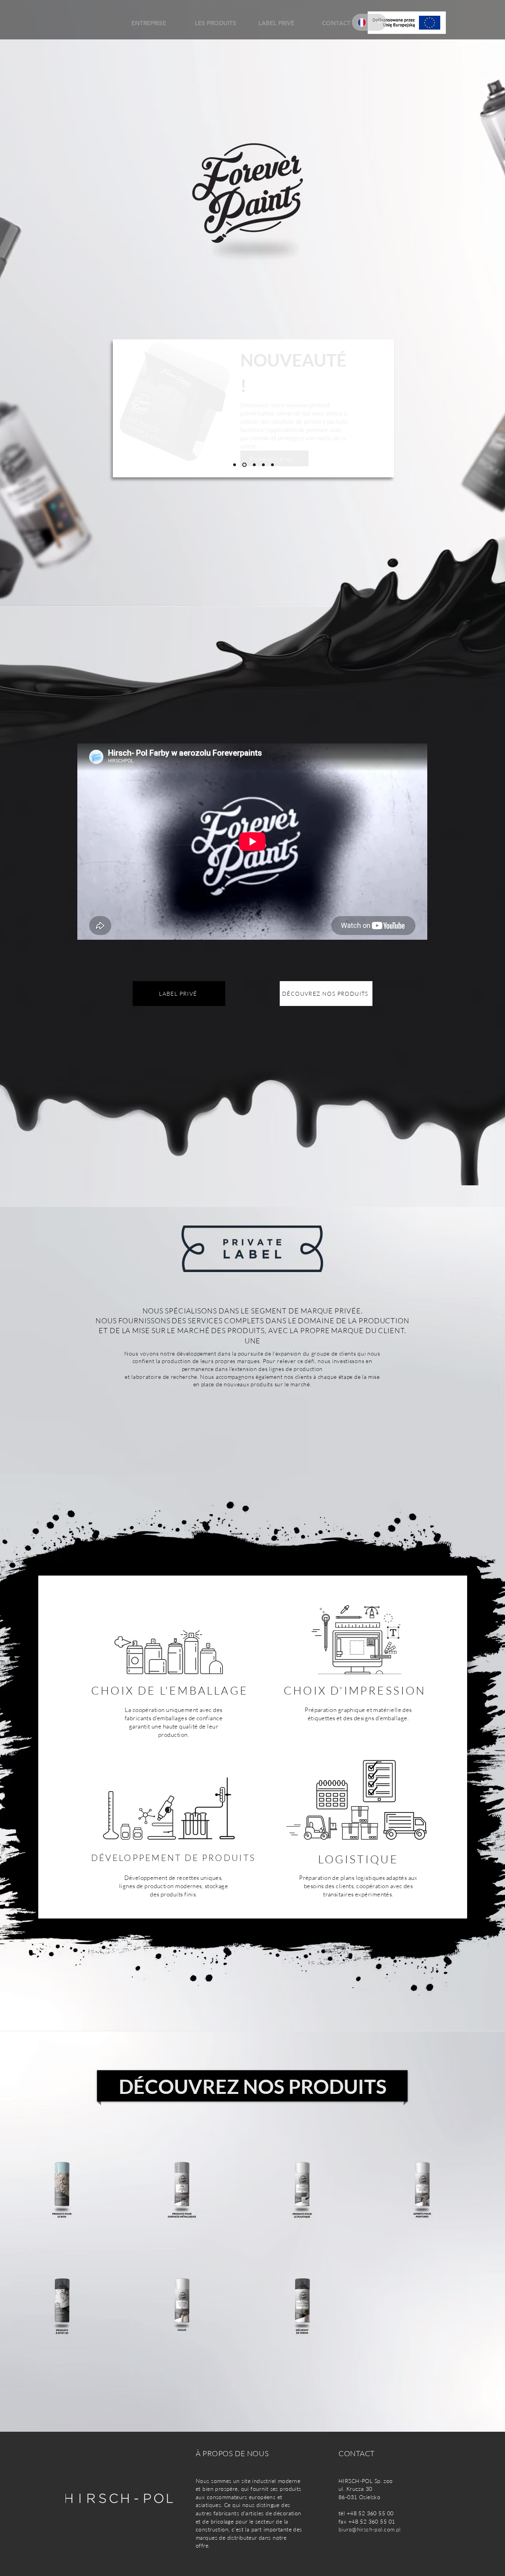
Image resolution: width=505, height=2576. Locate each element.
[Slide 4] (235, 465)
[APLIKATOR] (244, 465)
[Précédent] (124, 408)
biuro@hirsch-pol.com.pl (370, 2529)
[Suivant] (383, 408)
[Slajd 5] (272, 465)
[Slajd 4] (263, 465)
